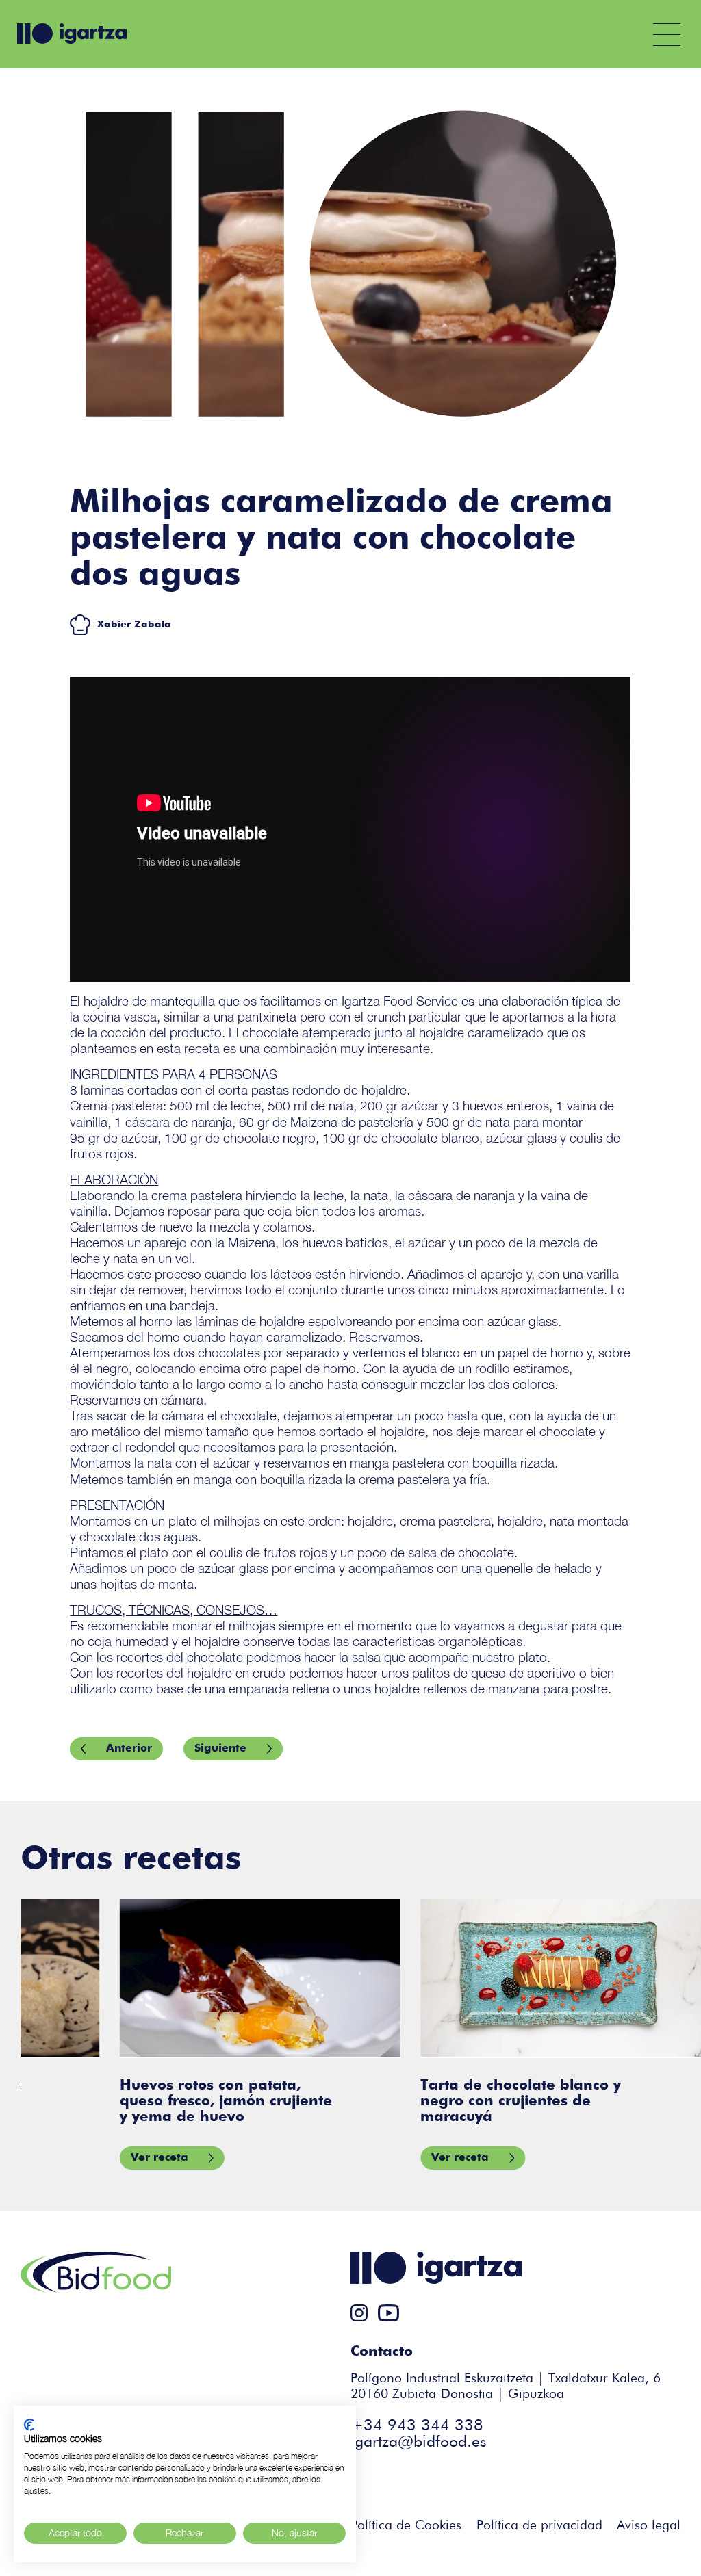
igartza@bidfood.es (418, 2442)
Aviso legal (649, 2526)
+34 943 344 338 (417, 2426)
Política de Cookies (406, 2526)
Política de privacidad (539, 2526)
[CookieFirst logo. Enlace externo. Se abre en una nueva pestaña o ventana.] (29, 2425)
